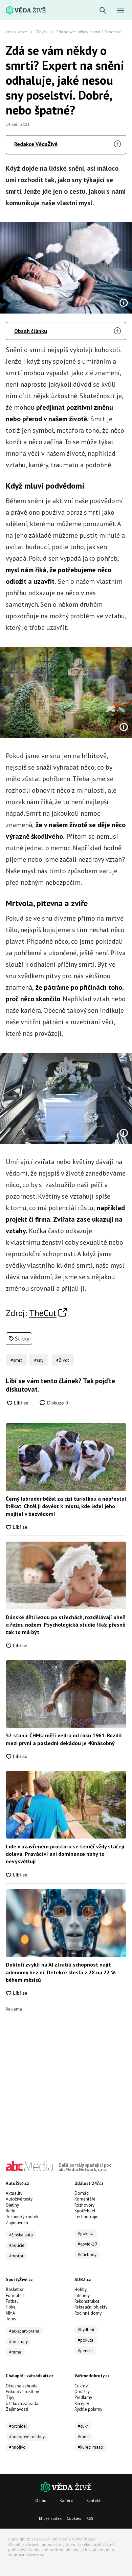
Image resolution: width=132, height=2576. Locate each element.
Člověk (42, 32)
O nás (41, 2500)
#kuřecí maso (91, 2447)
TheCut (43, 1313)
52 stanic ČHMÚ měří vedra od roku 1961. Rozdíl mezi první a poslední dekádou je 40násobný (64, 1739)
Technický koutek (22, 2217)
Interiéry (82, 2295)
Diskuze (57, 1403)
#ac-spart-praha (24, 2331)
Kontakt (93, 2500)
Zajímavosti (17, 2223)
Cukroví (82, 2386)
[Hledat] (103, 11)
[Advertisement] (66, 2077)
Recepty (82, 2403)
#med (83, 2437)
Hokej (11, 2307)
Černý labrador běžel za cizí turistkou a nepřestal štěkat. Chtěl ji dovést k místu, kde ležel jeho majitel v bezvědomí (66, 1506)
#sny (39, 1360)
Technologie (86, 2217)
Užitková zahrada (22, 2403)
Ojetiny (12, 2205)
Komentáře (85, 2199)
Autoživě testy (19, 2199)
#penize (85, 2351)
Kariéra (66, 2500)
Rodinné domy (88, 2313)
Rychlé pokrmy (88, 2409)
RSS (90, 2518)
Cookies (74, 2518)
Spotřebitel (85, 2211)
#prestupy (18, 2342)
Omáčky (82, 2392)
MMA (10, 2313)
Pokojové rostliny (22, 2392)
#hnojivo (17, 2447)
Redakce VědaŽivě (36, 144)
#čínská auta (21, 2235)
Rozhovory (84, 2205)
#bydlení (86, 2330)
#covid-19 (87, 2244)
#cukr (83, 2426)
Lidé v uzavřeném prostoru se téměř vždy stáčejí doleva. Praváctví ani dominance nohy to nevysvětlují (65, 1854)
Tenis (11, 2319)
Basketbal (15, 2289)
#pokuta (86, 2234)
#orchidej (18, 2426)
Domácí (82, 2193)
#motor (16, 2256)
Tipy (10, 2397)
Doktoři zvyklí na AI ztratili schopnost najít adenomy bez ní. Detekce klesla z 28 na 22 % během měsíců (61, 1972)
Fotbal (12, 2301)
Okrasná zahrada (22, 2386)
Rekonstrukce (87, 2301)
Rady (10, 2211)
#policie (17, 2245)
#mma (15, 2352)
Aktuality (14, 2193)
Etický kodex (50, 2518)
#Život (63, 1360)
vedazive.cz (16, 32)
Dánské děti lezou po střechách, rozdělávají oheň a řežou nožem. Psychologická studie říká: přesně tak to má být (66, 1625)
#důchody (87, 2255)
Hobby (81, 2289)
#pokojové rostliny (27, 2437)
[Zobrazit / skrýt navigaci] (121, 11)
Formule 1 (15, 2295)
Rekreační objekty (91, 2307)
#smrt (16, 1360)
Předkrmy (83, 2397)
